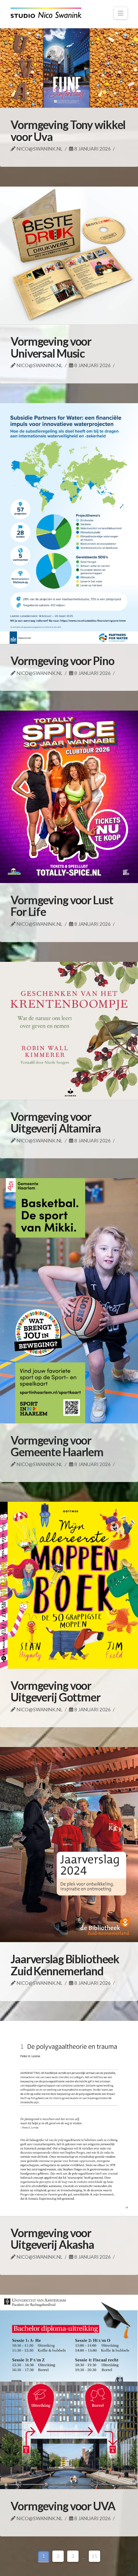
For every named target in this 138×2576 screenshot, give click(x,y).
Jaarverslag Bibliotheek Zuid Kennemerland (65, 1965)
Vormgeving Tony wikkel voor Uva (68, 131)
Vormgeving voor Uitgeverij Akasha (52, 2239)
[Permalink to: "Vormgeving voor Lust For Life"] (69, 797)
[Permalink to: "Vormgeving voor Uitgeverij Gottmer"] (69, 1585)
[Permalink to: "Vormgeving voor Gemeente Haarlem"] (69, 1301)
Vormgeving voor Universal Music (51, 347)
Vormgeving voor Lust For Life (62, 906)
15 (94, 2556)
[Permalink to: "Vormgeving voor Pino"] (69, 524)
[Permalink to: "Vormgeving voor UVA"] (69, 2392)
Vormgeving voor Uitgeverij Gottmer (56, 1691)
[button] (121, 13)
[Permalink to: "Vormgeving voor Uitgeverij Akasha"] (69, 2118)
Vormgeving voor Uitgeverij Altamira (56, 1122)
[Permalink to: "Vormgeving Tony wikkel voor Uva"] (69, 68)
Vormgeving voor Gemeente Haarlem (57, 1446)
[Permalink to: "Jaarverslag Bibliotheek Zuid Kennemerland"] (69, 1845)
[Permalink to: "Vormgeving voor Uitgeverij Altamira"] (69, 1031)
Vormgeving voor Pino (62, 661)
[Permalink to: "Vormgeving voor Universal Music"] (69, 255)
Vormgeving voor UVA (63, 2506)
